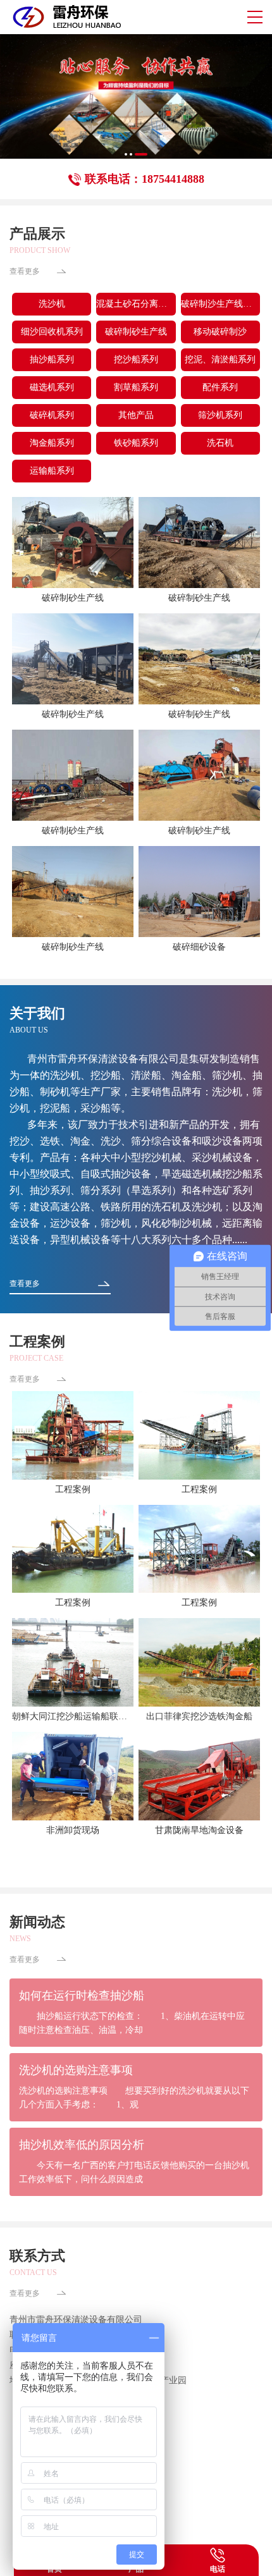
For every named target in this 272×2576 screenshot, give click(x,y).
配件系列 (220, 387)
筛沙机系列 (220, 415)
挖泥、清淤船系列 (220, 359)
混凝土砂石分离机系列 (136, 304)
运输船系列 (52, 471)
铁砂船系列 (136, 443)
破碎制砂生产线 (136, 332)
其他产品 (136, 415)
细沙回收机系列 (52, 332)
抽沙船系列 (52, 359)
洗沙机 (52, 304)
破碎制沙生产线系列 (220, 304)
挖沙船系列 (136, 359)
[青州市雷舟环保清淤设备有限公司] (65, 17)
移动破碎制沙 (220, 332)
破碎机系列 (52, 415)
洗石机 (220, 443)
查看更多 (25, 271)
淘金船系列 (52, 443)
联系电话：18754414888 (145, 179)
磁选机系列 (52, 387)
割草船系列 (136, 387)
